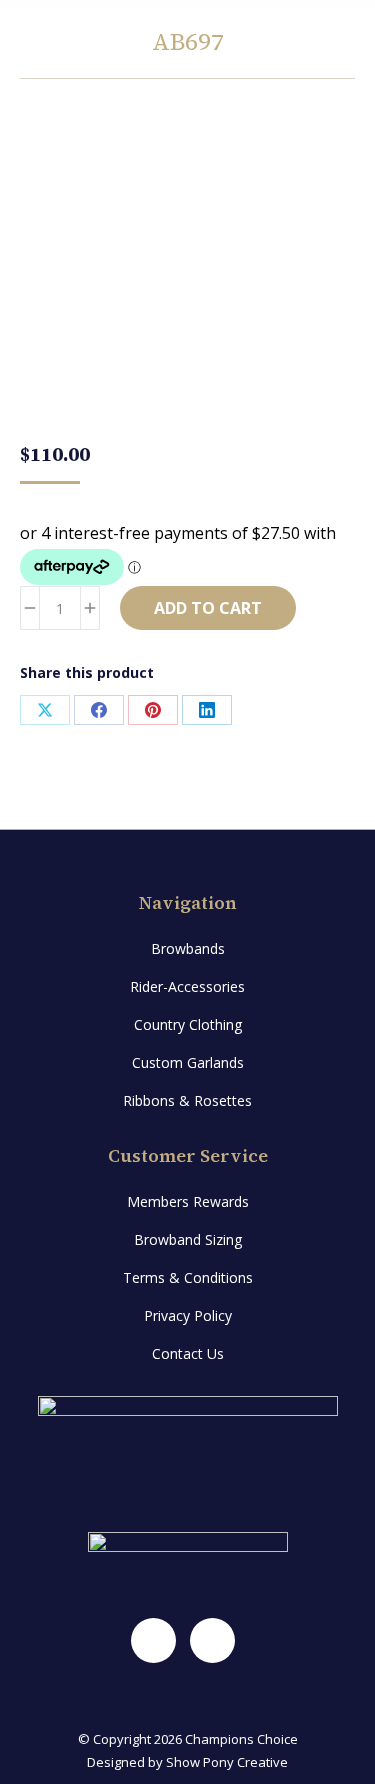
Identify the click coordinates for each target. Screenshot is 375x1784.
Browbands (188, 948)
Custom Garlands (188, 1062)
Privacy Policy (188, 1315)
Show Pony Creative (227, 1762)
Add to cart (208, 608)
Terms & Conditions (188, 1277)
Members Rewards (188, 1201)
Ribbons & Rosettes (187, 1100)
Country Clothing (188, 1024)
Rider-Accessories (187, 986)
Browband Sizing (188, 1239)
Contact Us (188, 1353)
